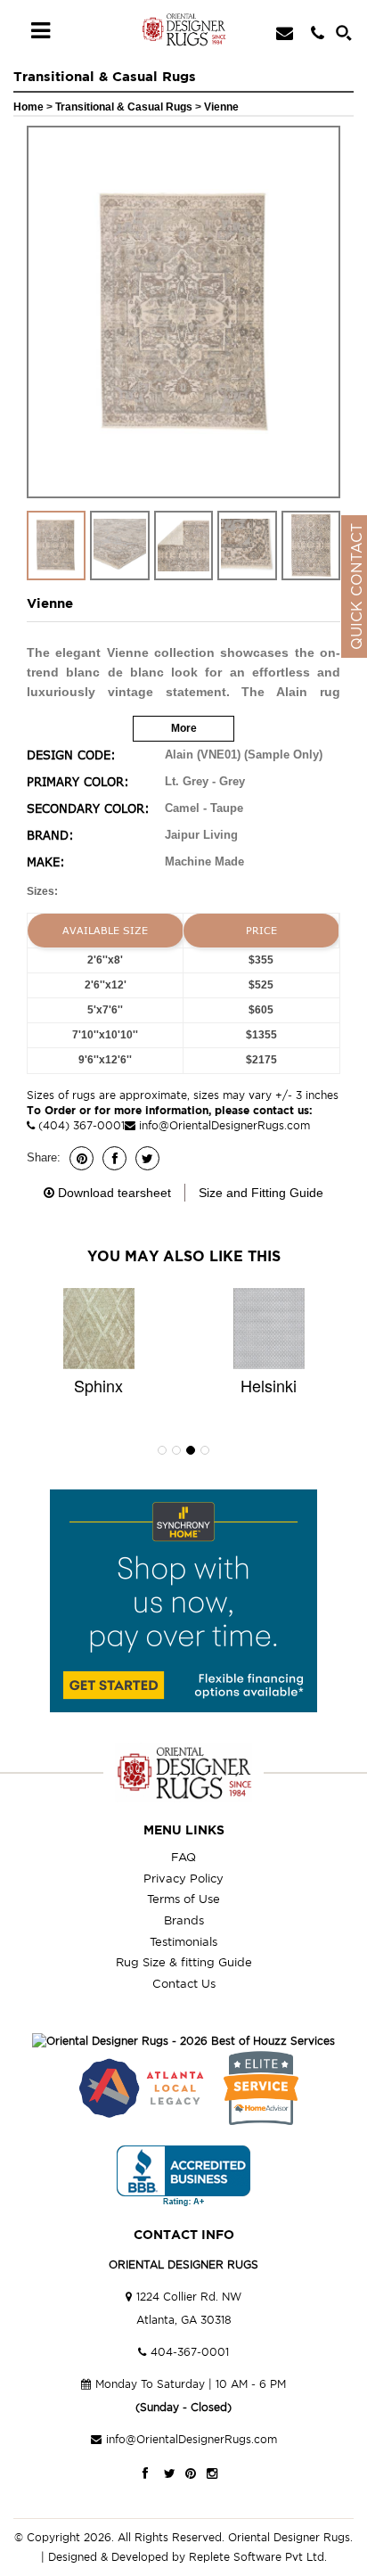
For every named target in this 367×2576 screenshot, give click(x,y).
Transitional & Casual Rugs (125, 107)
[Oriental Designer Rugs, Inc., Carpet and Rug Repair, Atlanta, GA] (183, 2176)
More (184, 728)
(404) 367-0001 (80, 1125)
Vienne (221, 107)
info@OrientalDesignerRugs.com (224, 1125)
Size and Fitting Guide (261, 1193)
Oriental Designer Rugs (289, 2537)
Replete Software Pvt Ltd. (258, 2557)
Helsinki (269, 1385)
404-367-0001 (190, 2352)
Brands (184, 1920)
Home (29, 107)
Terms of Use (183, 1899)
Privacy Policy (183, 1878)
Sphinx (98, 1385)
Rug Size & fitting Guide (184, 1962)
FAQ (183, 1857)
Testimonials (183, 1941)
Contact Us (184, 1983)
